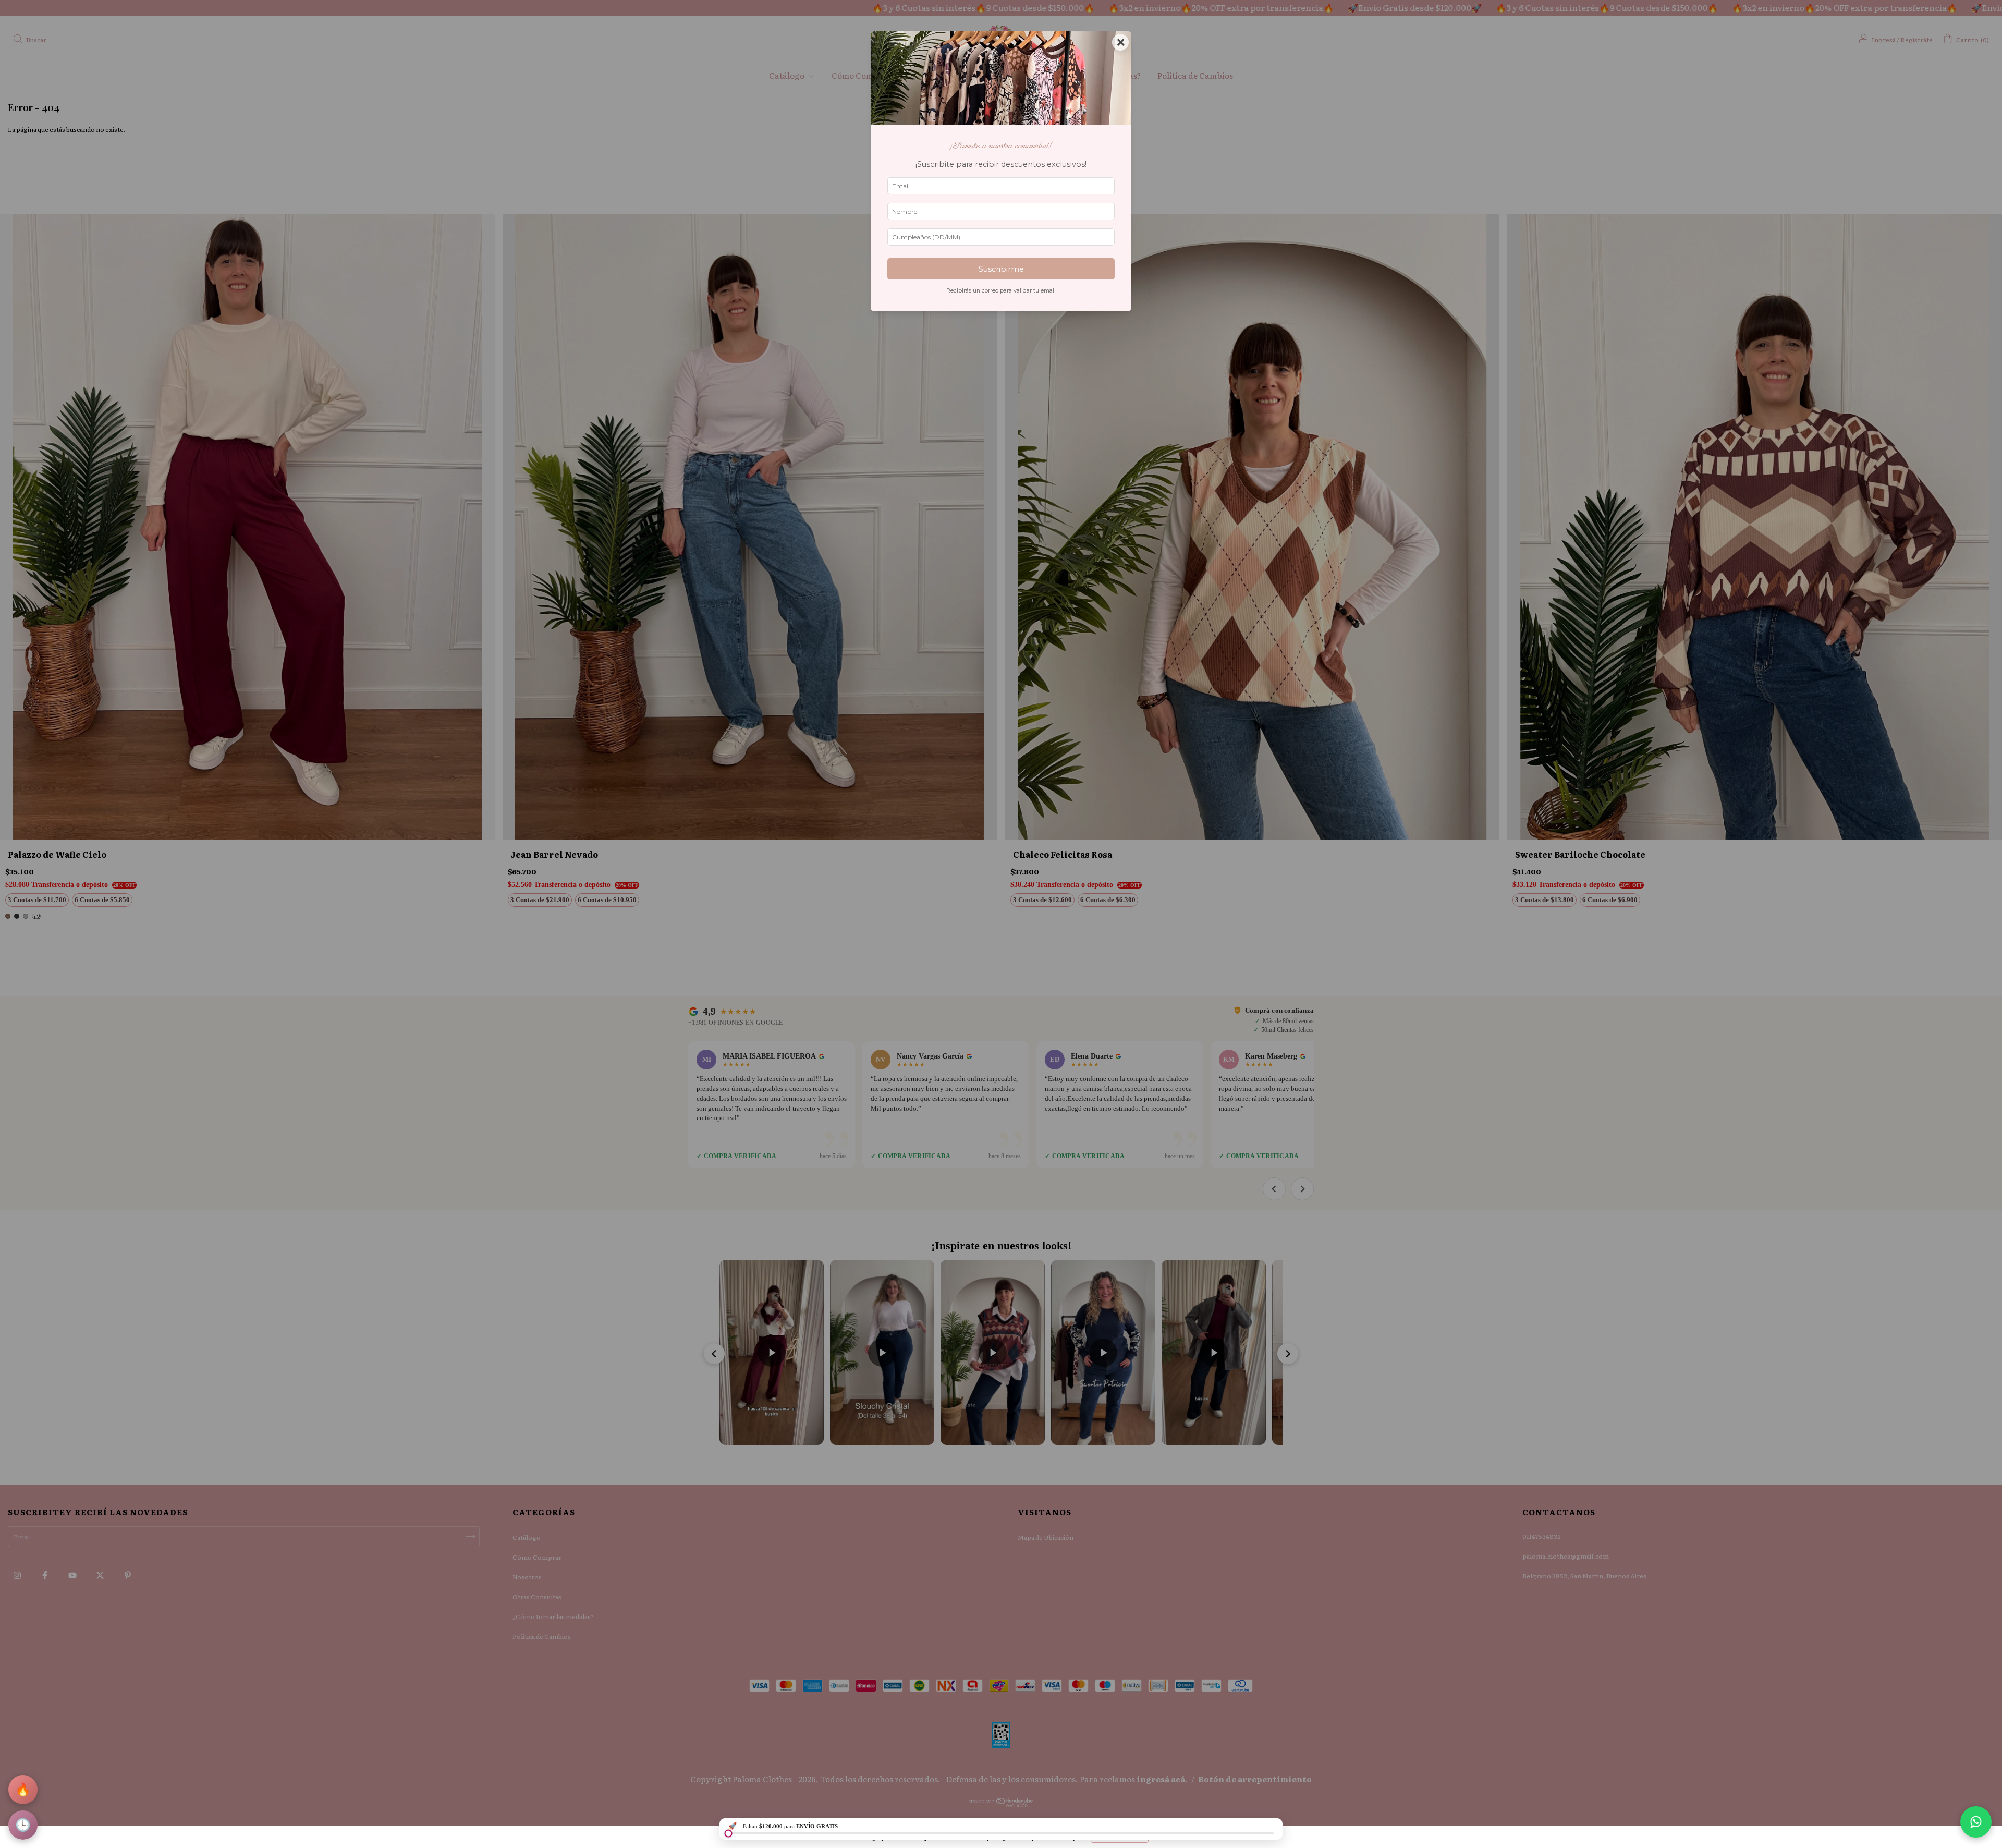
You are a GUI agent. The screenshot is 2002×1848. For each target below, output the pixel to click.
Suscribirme (1001, 269)
